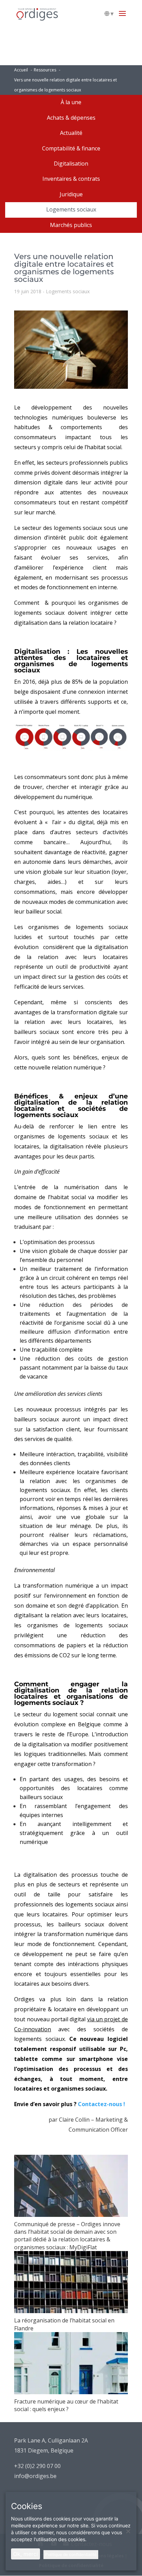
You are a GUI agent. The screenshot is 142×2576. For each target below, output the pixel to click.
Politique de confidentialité (71, 2554)
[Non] (128, 2531)
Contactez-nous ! (102, 2104)
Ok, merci (26, 2554)
